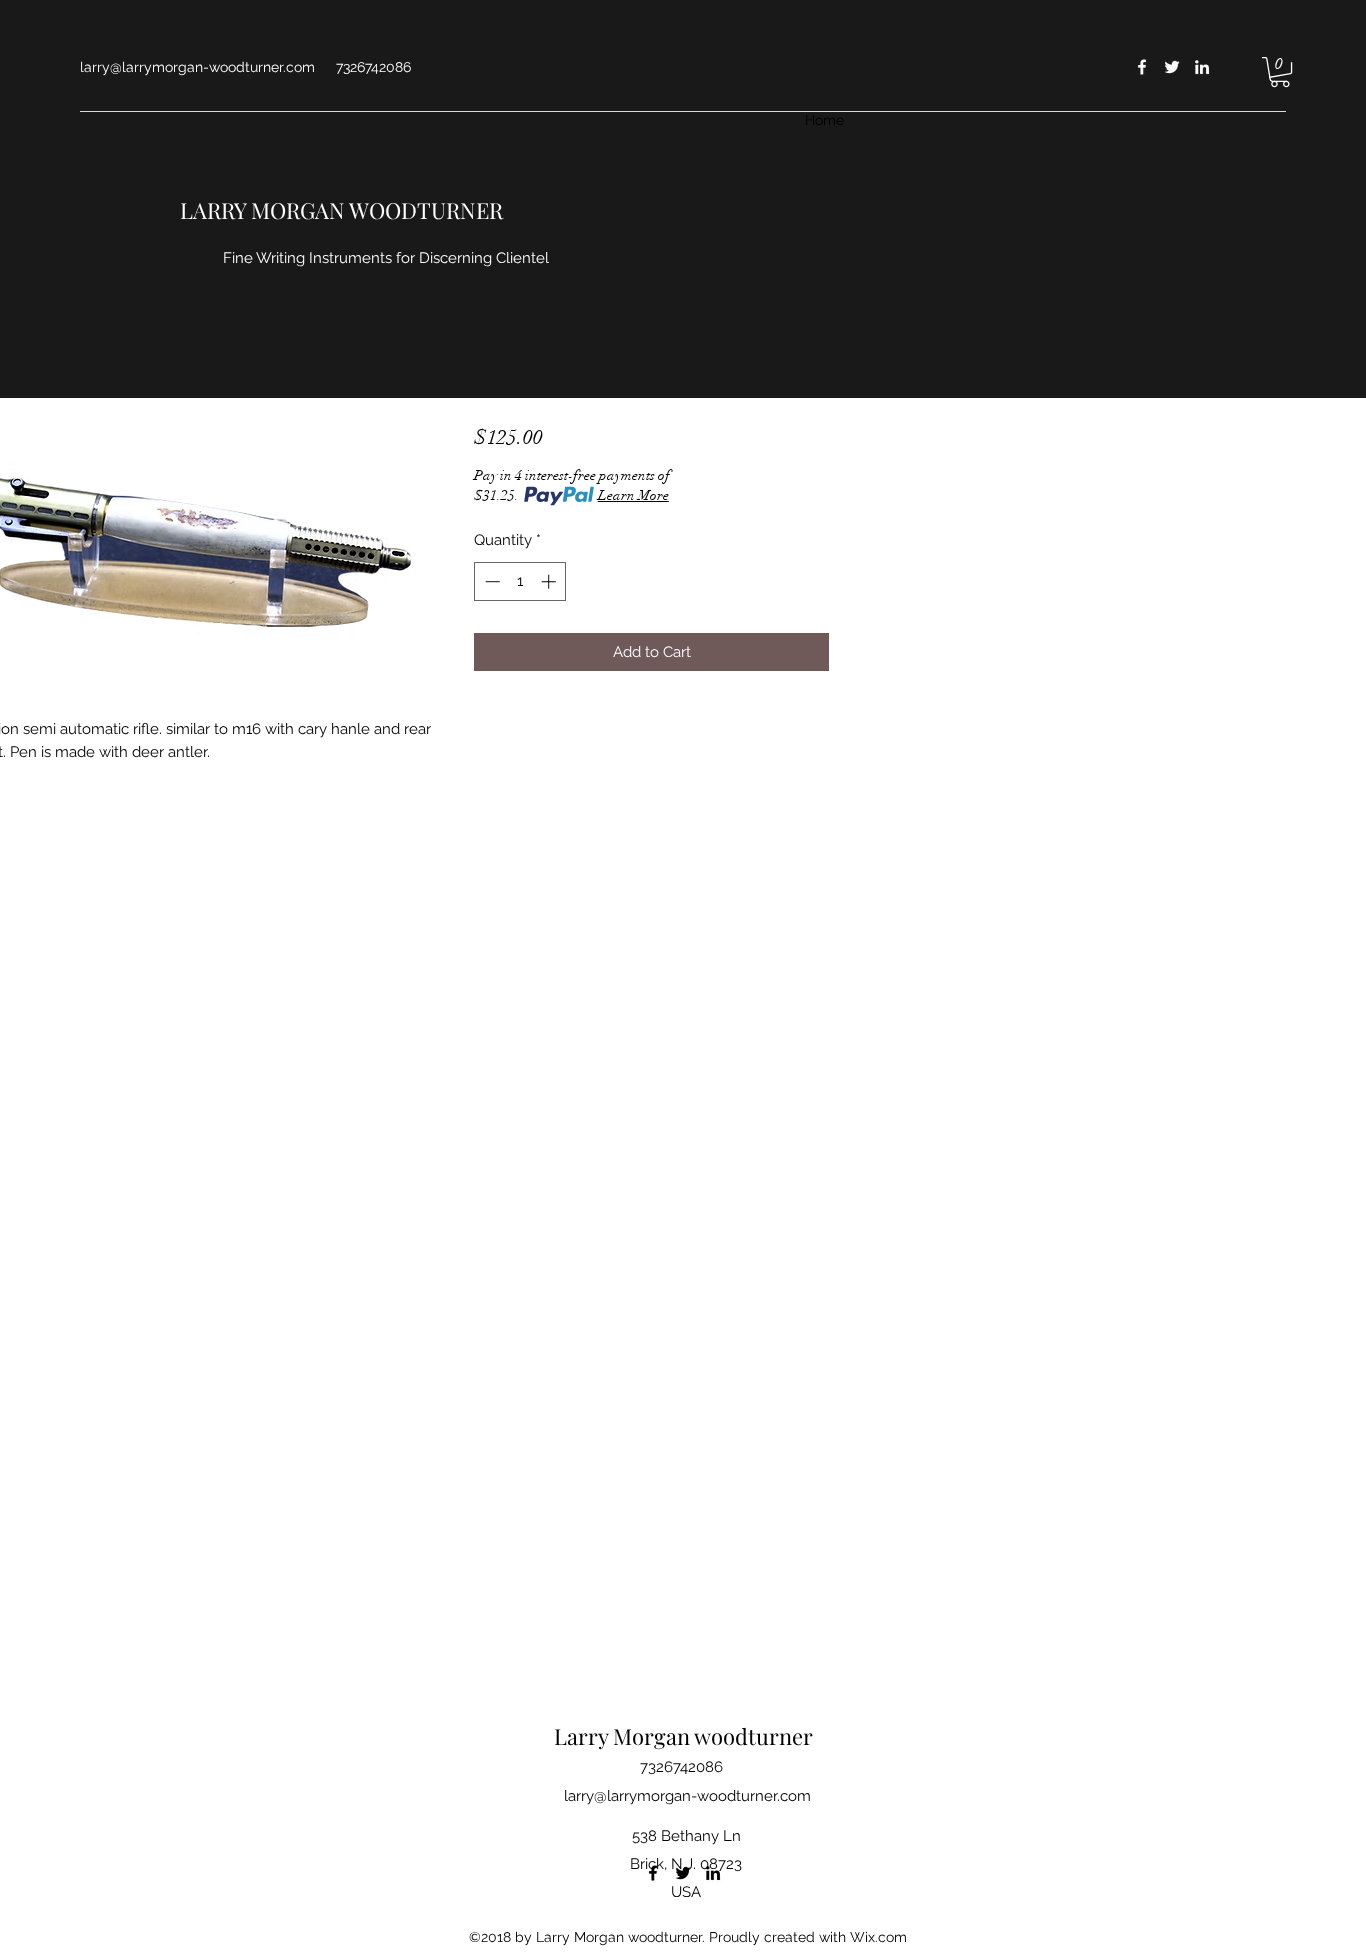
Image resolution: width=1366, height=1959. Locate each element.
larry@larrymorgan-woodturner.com (197, 67)
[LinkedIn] (1202, 67)
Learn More (633, 495)
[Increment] (550, 581)
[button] (1280, 72)
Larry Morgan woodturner (683, 1736)
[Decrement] (490, 581)
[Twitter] (1172, 67)
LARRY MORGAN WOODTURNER (341, 210)
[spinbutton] (520, 581)
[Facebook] (1142, 67)
